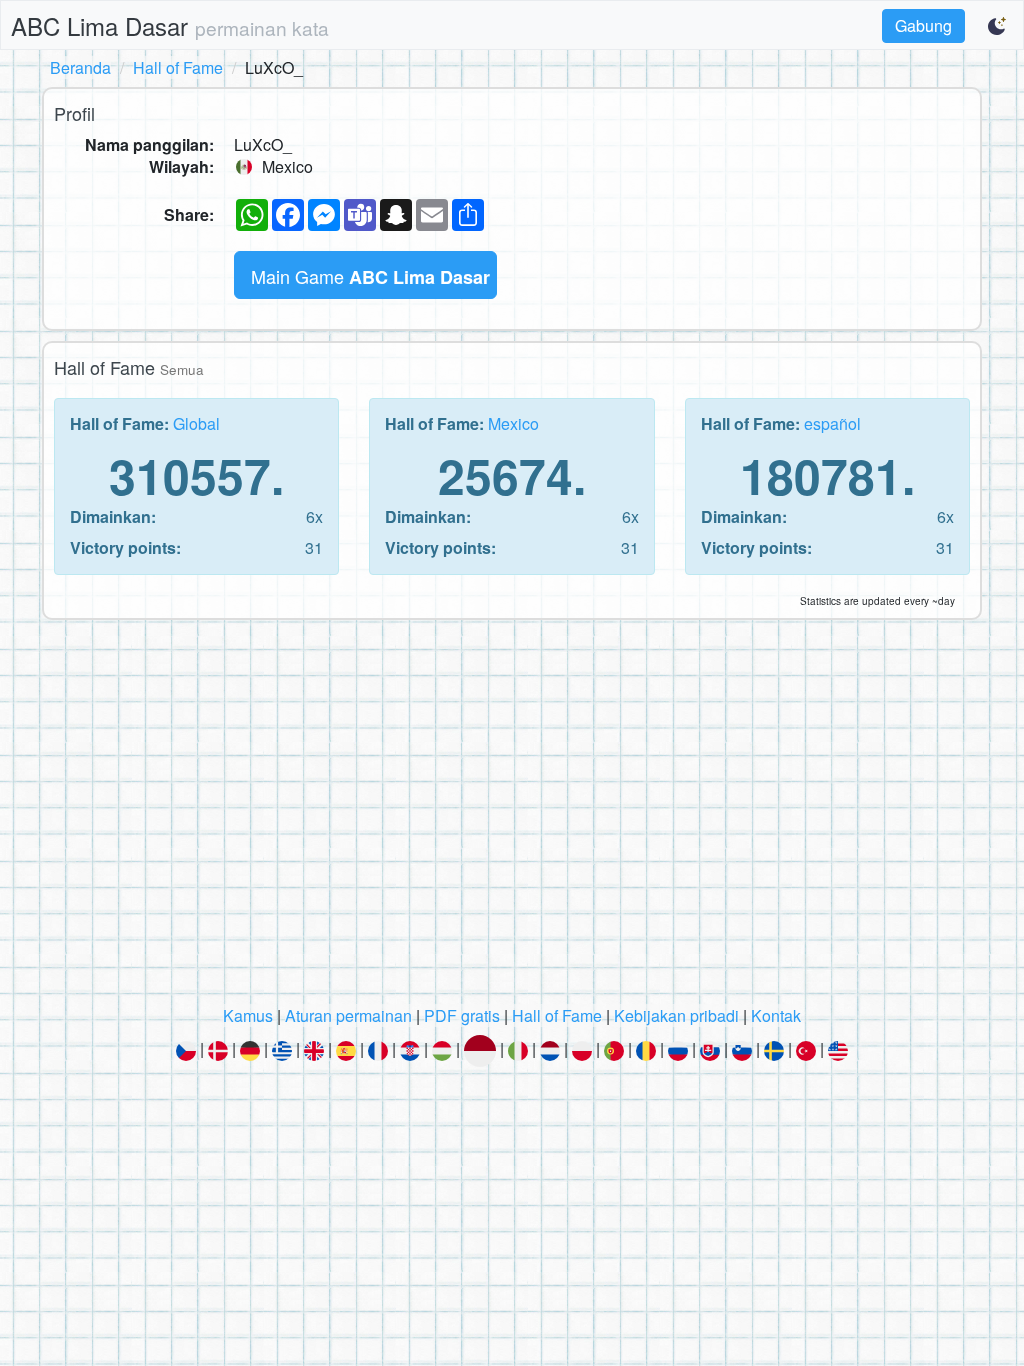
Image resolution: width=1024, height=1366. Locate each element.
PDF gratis (462, 1015)
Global (196, 423)
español (832, 423)
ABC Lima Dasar (170, 25)
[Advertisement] (512, 818)
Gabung (923, 25)
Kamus (248, 1015)
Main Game (370, 276)
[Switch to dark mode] (998, 26)
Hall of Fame (178, 67)
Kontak (776, 1015)
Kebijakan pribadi (676, 1015)
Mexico (513, 423)
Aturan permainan (348, 1015)
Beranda (80, 67)
